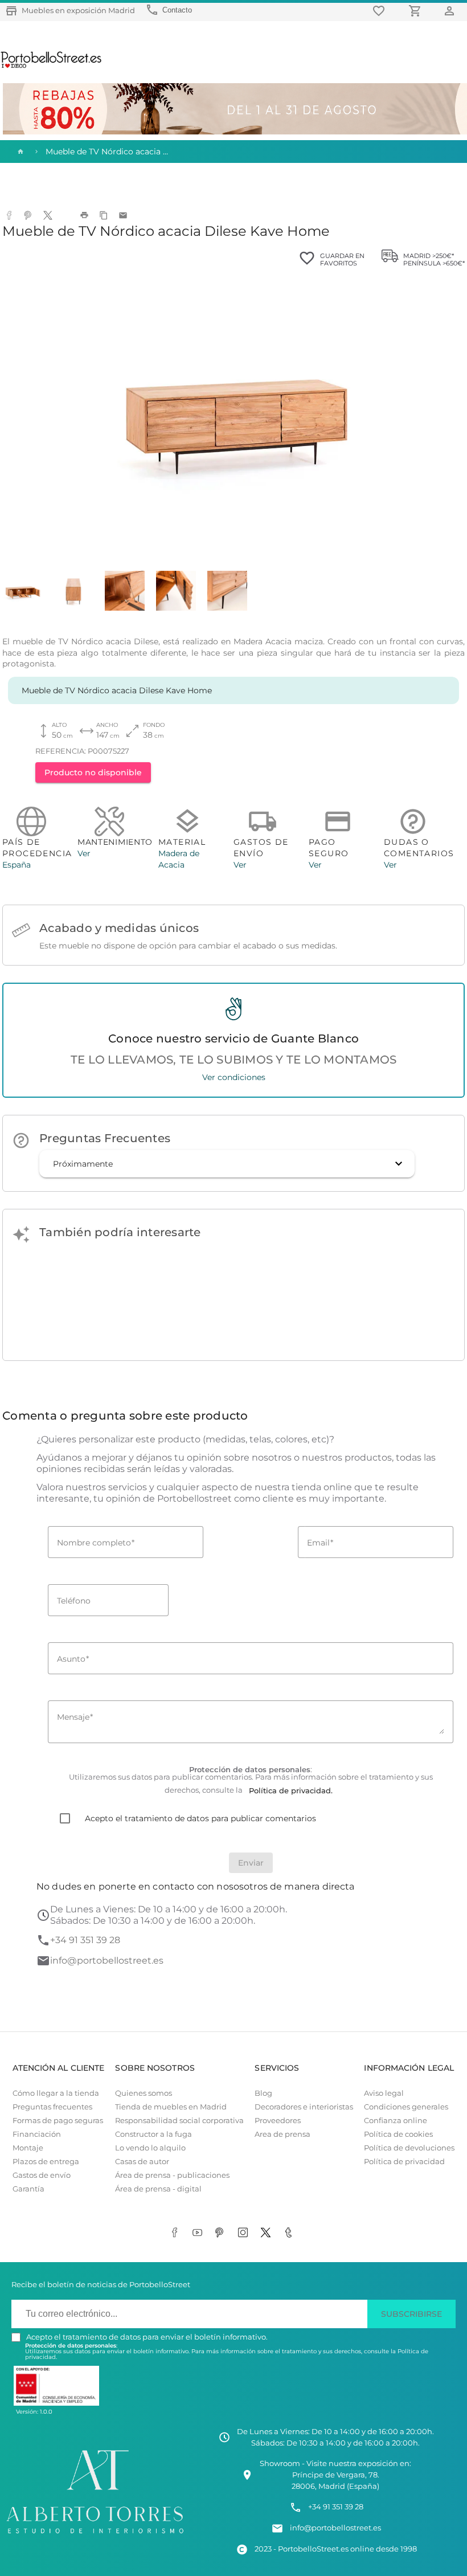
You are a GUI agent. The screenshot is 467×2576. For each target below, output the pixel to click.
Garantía (28, 2189)
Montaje (28, 2148)
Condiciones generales (406, 2107)
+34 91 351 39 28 (85, 1940)
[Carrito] (417, 11)
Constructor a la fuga (153, 2134)
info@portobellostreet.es (107, 1960)
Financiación (37, 2134)
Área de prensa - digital (158, 2189)
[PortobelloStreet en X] (268, 2234)
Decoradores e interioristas (304, 2107)
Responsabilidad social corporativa (179, 2121)
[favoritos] (380, 11)
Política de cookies (398, 2134)
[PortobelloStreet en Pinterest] (222, 2234)
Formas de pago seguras (58, 2121)
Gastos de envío (42, 2175)
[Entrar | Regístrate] (451, 11)
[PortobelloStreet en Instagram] (245, 2234)
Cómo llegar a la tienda (56, 2093)
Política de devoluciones (409, 2148)
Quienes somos (144, 2093)
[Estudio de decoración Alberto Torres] (95, 2535)
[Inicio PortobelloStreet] (52, 67)
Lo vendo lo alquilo (150, 2148)
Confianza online (396, 2121)
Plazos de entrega (46, 2162)
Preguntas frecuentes (52, 2107)
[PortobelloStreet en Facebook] (177, 2234)
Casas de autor (142, 2162)
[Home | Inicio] (19, 152)
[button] (227, 1164)
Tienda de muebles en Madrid (171, 2107)
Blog (263, 2093)
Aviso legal (384, 2093)
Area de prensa (282, 2134)
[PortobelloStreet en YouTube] (199, 2234)
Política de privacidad (404, 2162)
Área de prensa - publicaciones (172, 2175)
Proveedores (278, 2121)
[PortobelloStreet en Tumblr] (290, 2234)
